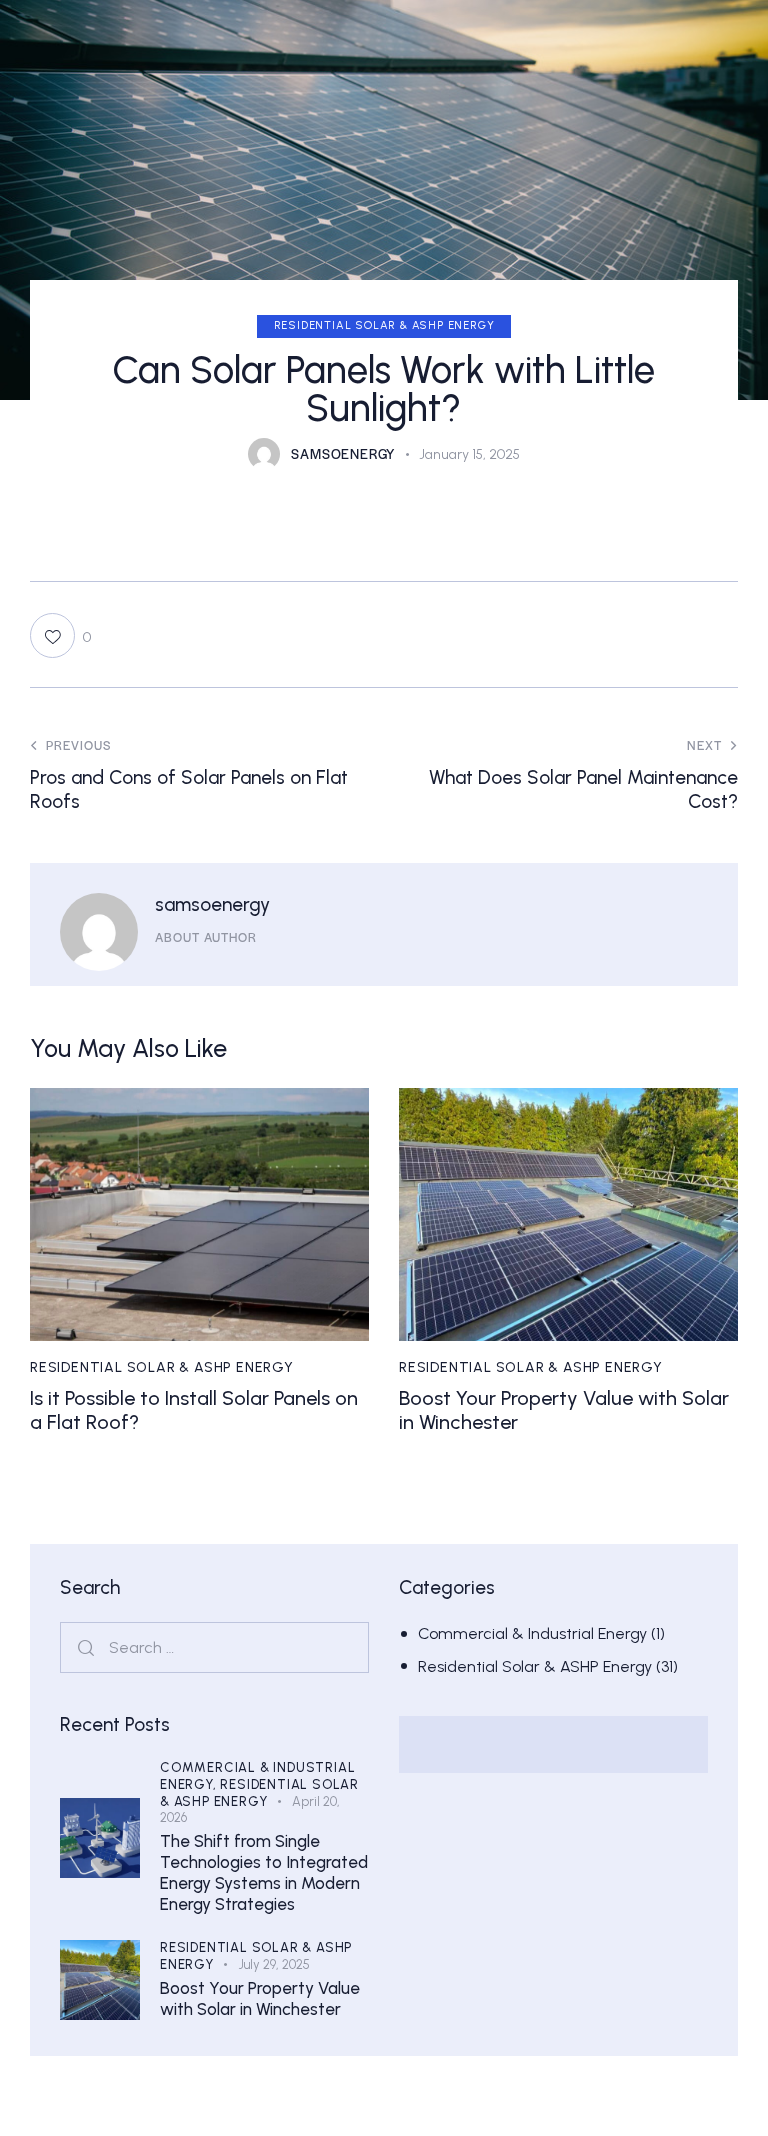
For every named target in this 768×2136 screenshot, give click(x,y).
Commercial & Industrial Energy (532, 1633)
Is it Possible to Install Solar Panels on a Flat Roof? (194, 1410)
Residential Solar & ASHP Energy (384, 325)
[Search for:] (214, 1647)
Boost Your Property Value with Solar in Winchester (564, 1410)
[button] (60, 635)
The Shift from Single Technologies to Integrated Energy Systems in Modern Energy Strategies (264, 1873)
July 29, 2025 (274, 1964)
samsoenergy (212, 904)
